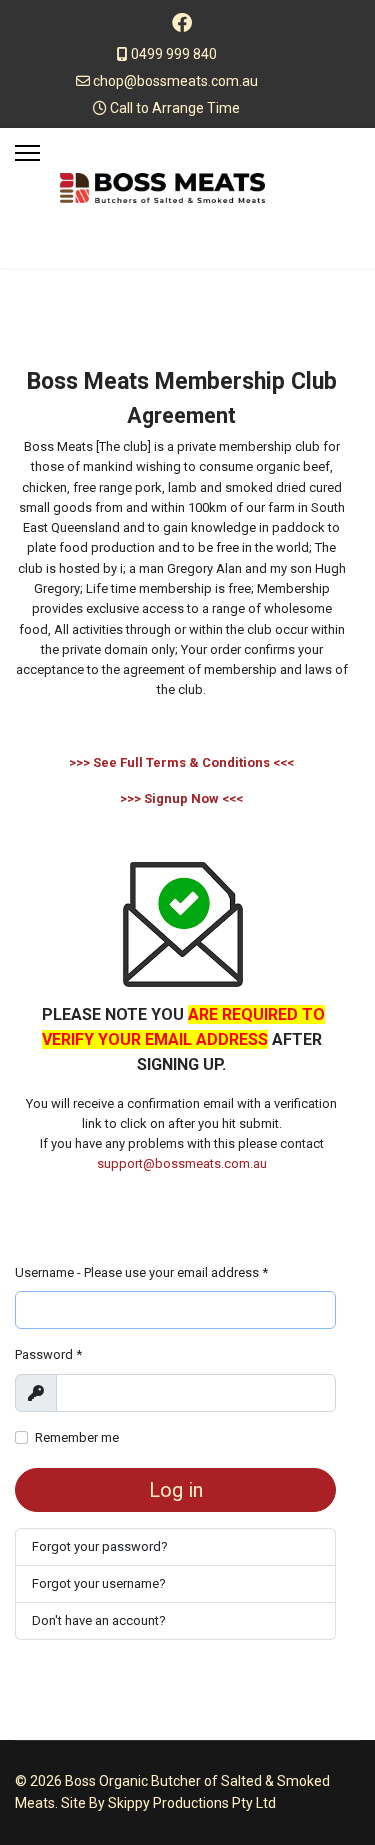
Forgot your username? (99, 1583)
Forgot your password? (100, 1546)
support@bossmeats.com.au (182, 1163)
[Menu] (27, 153)
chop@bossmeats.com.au (175, 81)
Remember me (77, 1437)
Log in (176, 1490)
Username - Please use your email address (141, 1272)
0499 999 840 (174, 54)
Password (48, 1354)
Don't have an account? (99, 1620)
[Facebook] (182, 23)
